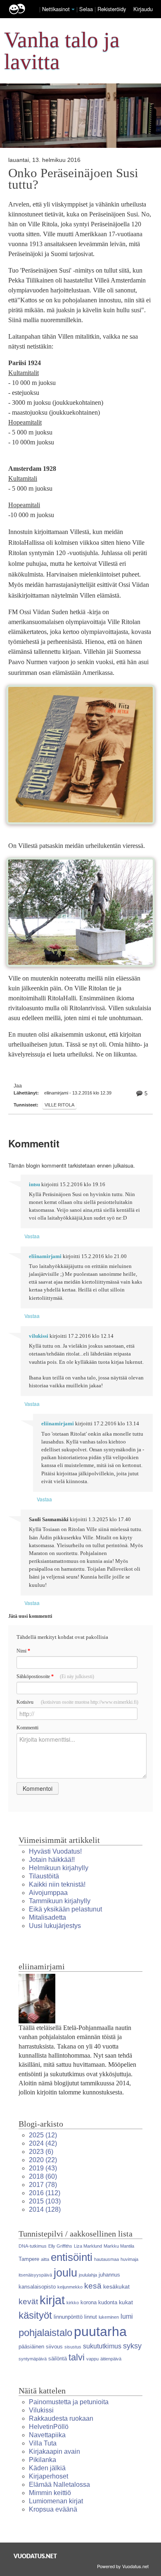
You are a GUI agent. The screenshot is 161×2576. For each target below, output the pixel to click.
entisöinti (72, 2257)
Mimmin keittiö (50, 2493)
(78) (43, 2185)
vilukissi (39, 1336)
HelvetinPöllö (49, 2427)
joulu (65, 2273)
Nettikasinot (56, 9)
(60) (43, 2176)
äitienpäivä (111, 2359)
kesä (93, 2286)
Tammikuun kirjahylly (60, 1901)
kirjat (52, 2300)
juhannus (109, 2275)
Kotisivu (77, 1702)
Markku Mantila (119, 2246)
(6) (41, 2152)
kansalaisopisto (37, 2287)
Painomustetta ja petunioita (69, 2402)
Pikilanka (43, 2460)
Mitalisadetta (47, 1917)
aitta (45, 2259)
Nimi (23, 1651)
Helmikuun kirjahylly (59, 1868)
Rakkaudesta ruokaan (61, 2418)
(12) (43, 2135)
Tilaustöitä (44, 1876)
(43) (43, 2168)
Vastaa (32, 1236)
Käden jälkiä (47, 2468)
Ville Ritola (59, 1105)
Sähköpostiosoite (55, 1676)
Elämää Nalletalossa (59, 2485)
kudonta (108, 2302)
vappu (92, 2359)
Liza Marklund (88, 2246)
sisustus (73, 2347)
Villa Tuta (43, 2443)
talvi (77, 2357)
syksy (132, 2346)
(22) (43, 2160)
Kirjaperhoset (49, 2476)
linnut (91, 2317)
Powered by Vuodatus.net (123, 2566)
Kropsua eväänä (53, 2509)
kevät (28, 2302)
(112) (45, 2193)
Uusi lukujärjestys (55, 1926)
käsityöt (35, 2315)
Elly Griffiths (60, 2246)
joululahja (88, 2275)
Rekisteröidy (112, 9)
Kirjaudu (143, 9)
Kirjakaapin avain (54, 2451)
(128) (45, 2209)
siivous (54, 2347)
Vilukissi (41, 2410)
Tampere (29, 2259)
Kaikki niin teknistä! (57, 1884)
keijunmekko (70, 2287)
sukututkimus (102, 2346)
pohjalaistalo (45, 2333)
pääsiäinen (31, 2347)
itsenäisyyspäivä (35, 2275)
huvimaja (129, 2259)
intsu (34, 1185)
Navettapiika (47, 2435)
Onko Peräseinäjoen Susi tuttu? (73, 179)
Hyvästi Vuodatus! (55, 1851)
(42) (43, 2143)
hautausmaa (107, 2259)
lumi (127, 2316)
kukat (126, 2302)
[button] (73, 9)
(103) (45, 2201)
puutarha (100, 2331)
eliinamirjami (45, 1256)
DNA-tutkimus (33, 2246)
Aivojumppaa (48, 1893)
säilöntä (58, 2359)
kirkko (73, 2303)
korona (89, 2302)
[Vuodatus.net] (36, 2556)
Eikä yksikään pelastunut (65, 1909)
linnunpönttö (68, 2317)
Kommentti (27, 1728)
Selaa (87, 9)
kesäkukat (116, 2286)
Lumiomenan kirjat (56, 2501)
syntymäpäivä (33, 2359)
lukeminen (109, 2317)
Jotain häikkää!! (52, 1860)
